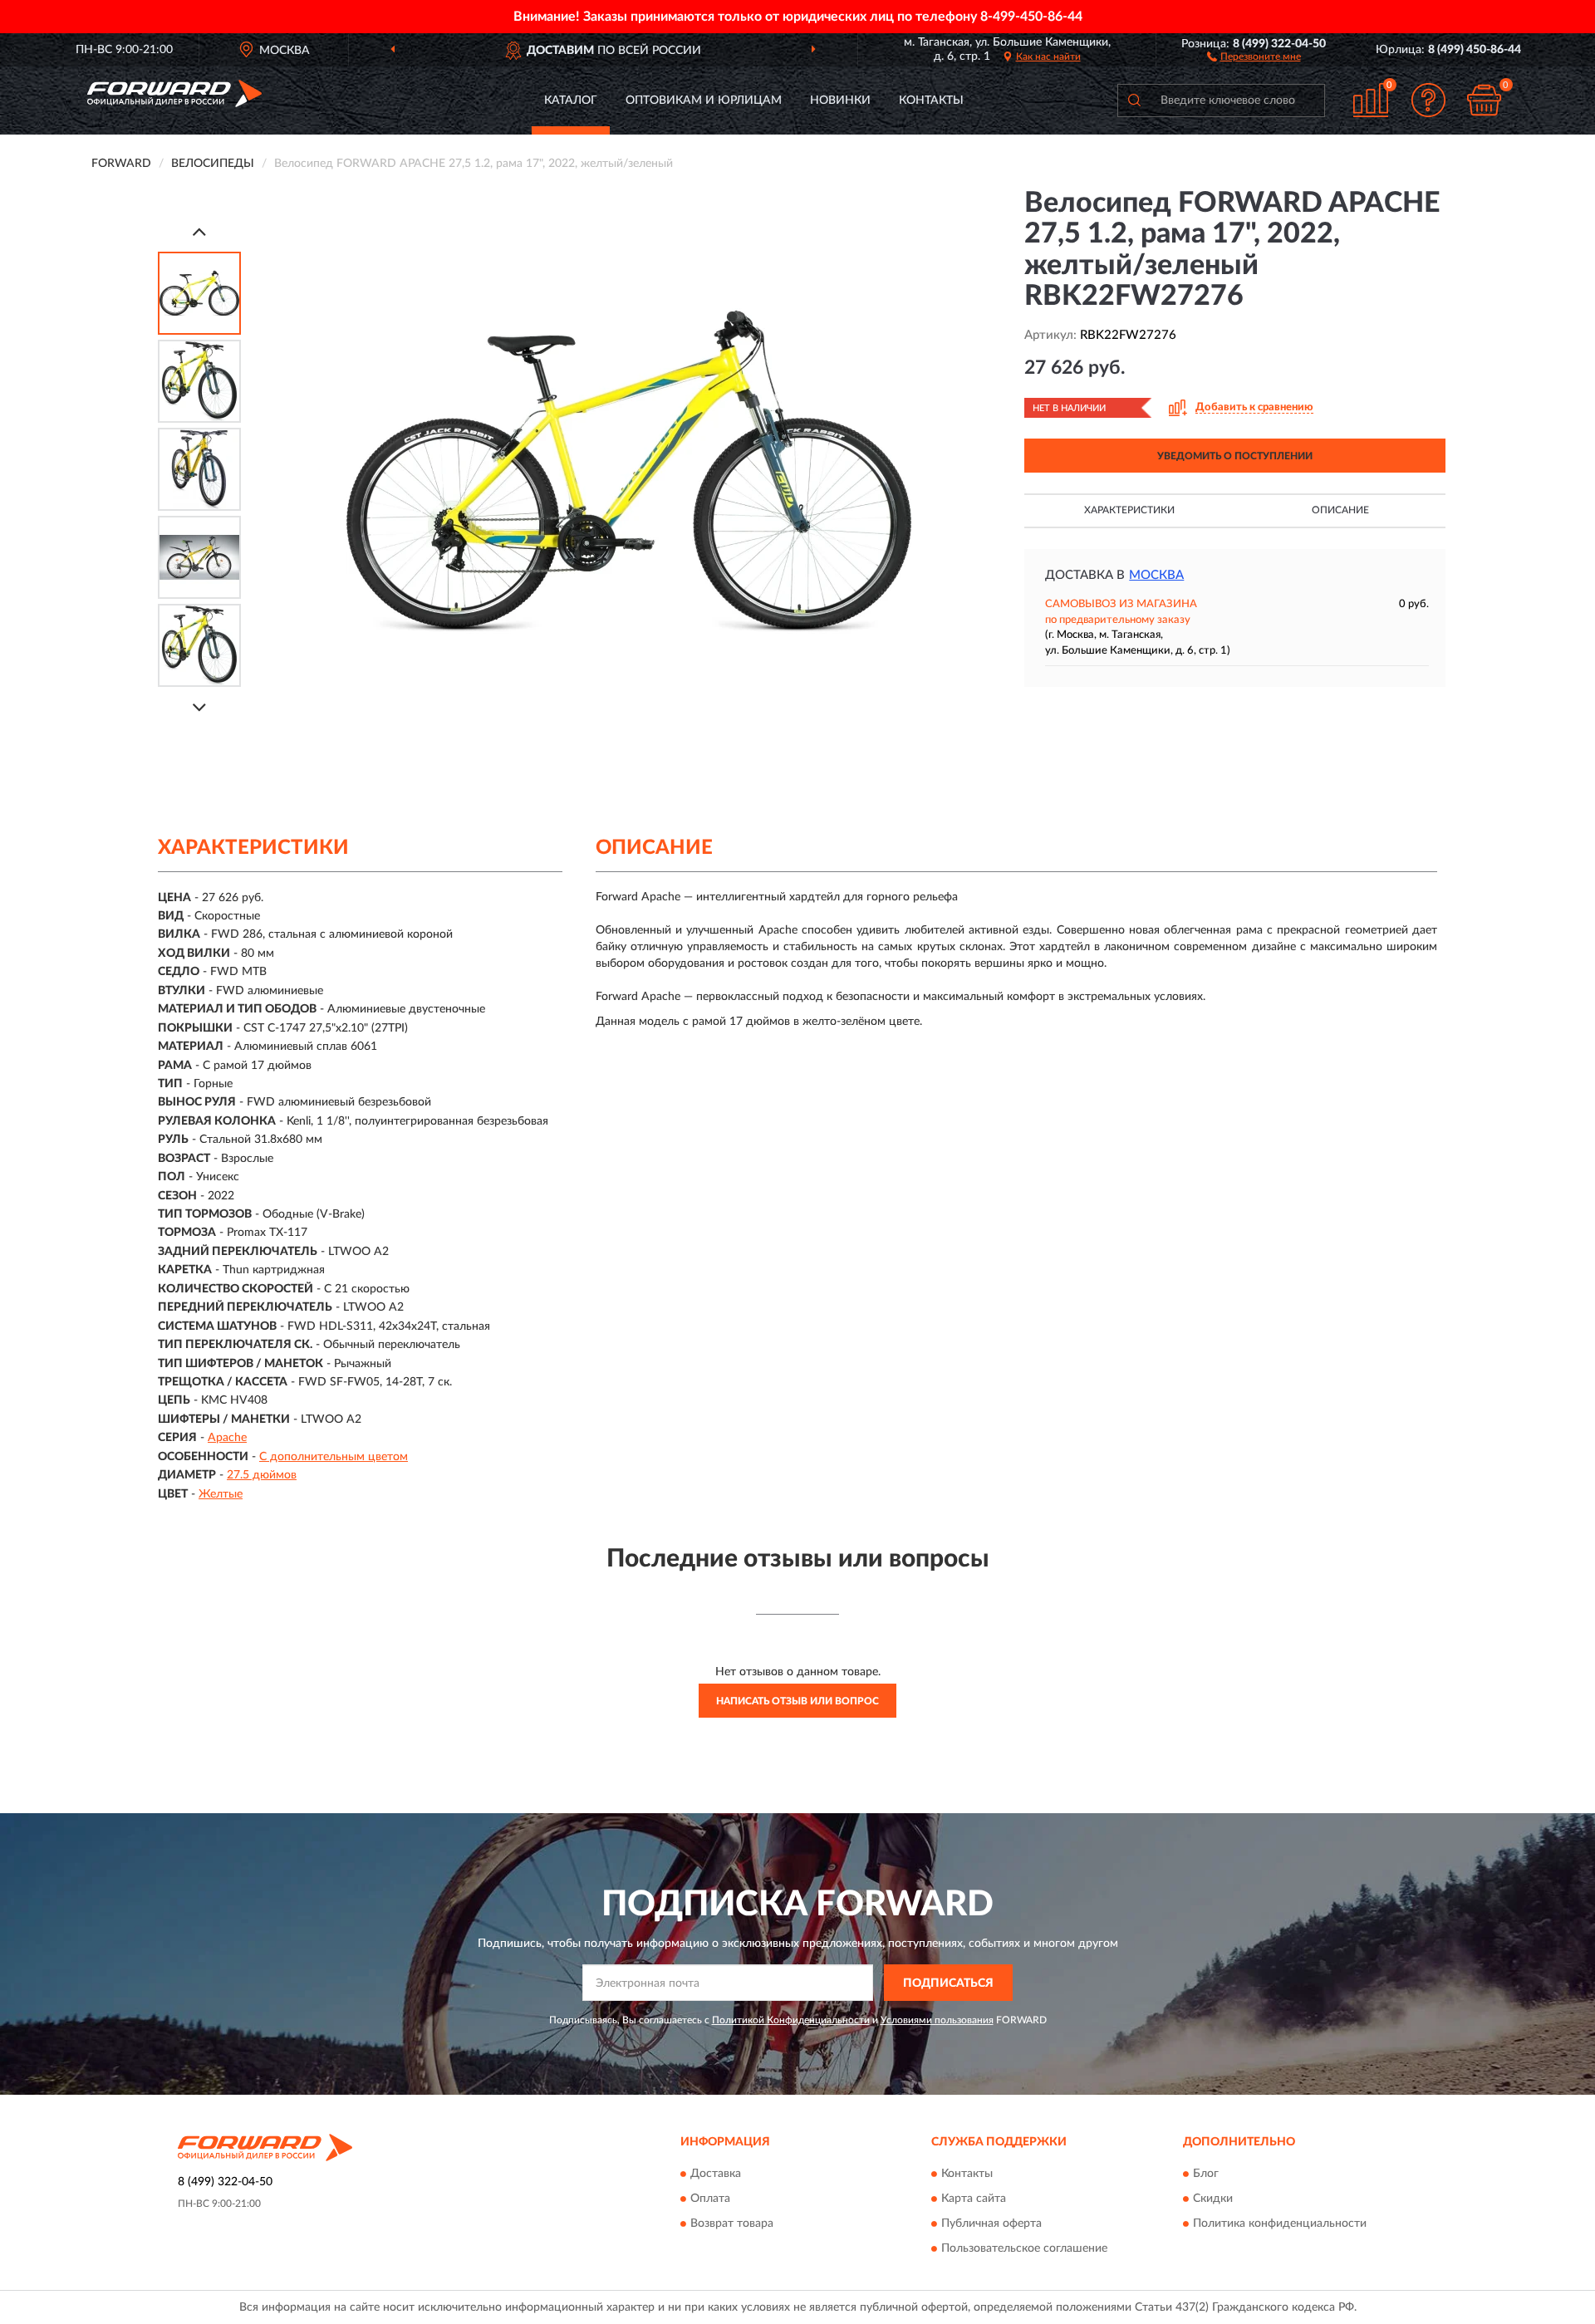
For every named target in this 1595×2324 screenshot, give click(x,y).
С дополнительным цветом (334, 1457)
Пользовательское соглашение (1024, 2248)
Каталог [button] (571, 101)
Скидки (1213, 2199)
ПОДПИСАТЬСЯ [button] (948, 1983)
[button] (1254, 56)
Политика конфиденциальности (1280, 2223)
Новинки (840, 101)
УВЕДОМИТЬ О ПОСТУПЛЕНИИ (1235, 456)
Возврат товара (732, 2223)
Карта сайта (974, 2199)
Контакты (931, 101)
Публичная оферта (991, 2223)
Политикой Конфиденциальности (791, 2020)
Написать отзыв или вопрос (797, 1701)
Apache (227, 1438)
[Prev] (199, 231)
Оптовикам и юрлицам (704, 101)
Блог (1206, 2174)
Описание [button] (1340, 510)
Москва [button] (1156, 575)
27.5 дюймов (262, 1475)
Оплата (710, 2199)
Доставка (716, 2174)
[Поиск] (1134, 101)
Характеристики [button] (1129, 510)
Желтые (221, 1494)
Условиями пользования (937, 2020)
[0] (1485, 100)
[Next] (199, 707)
